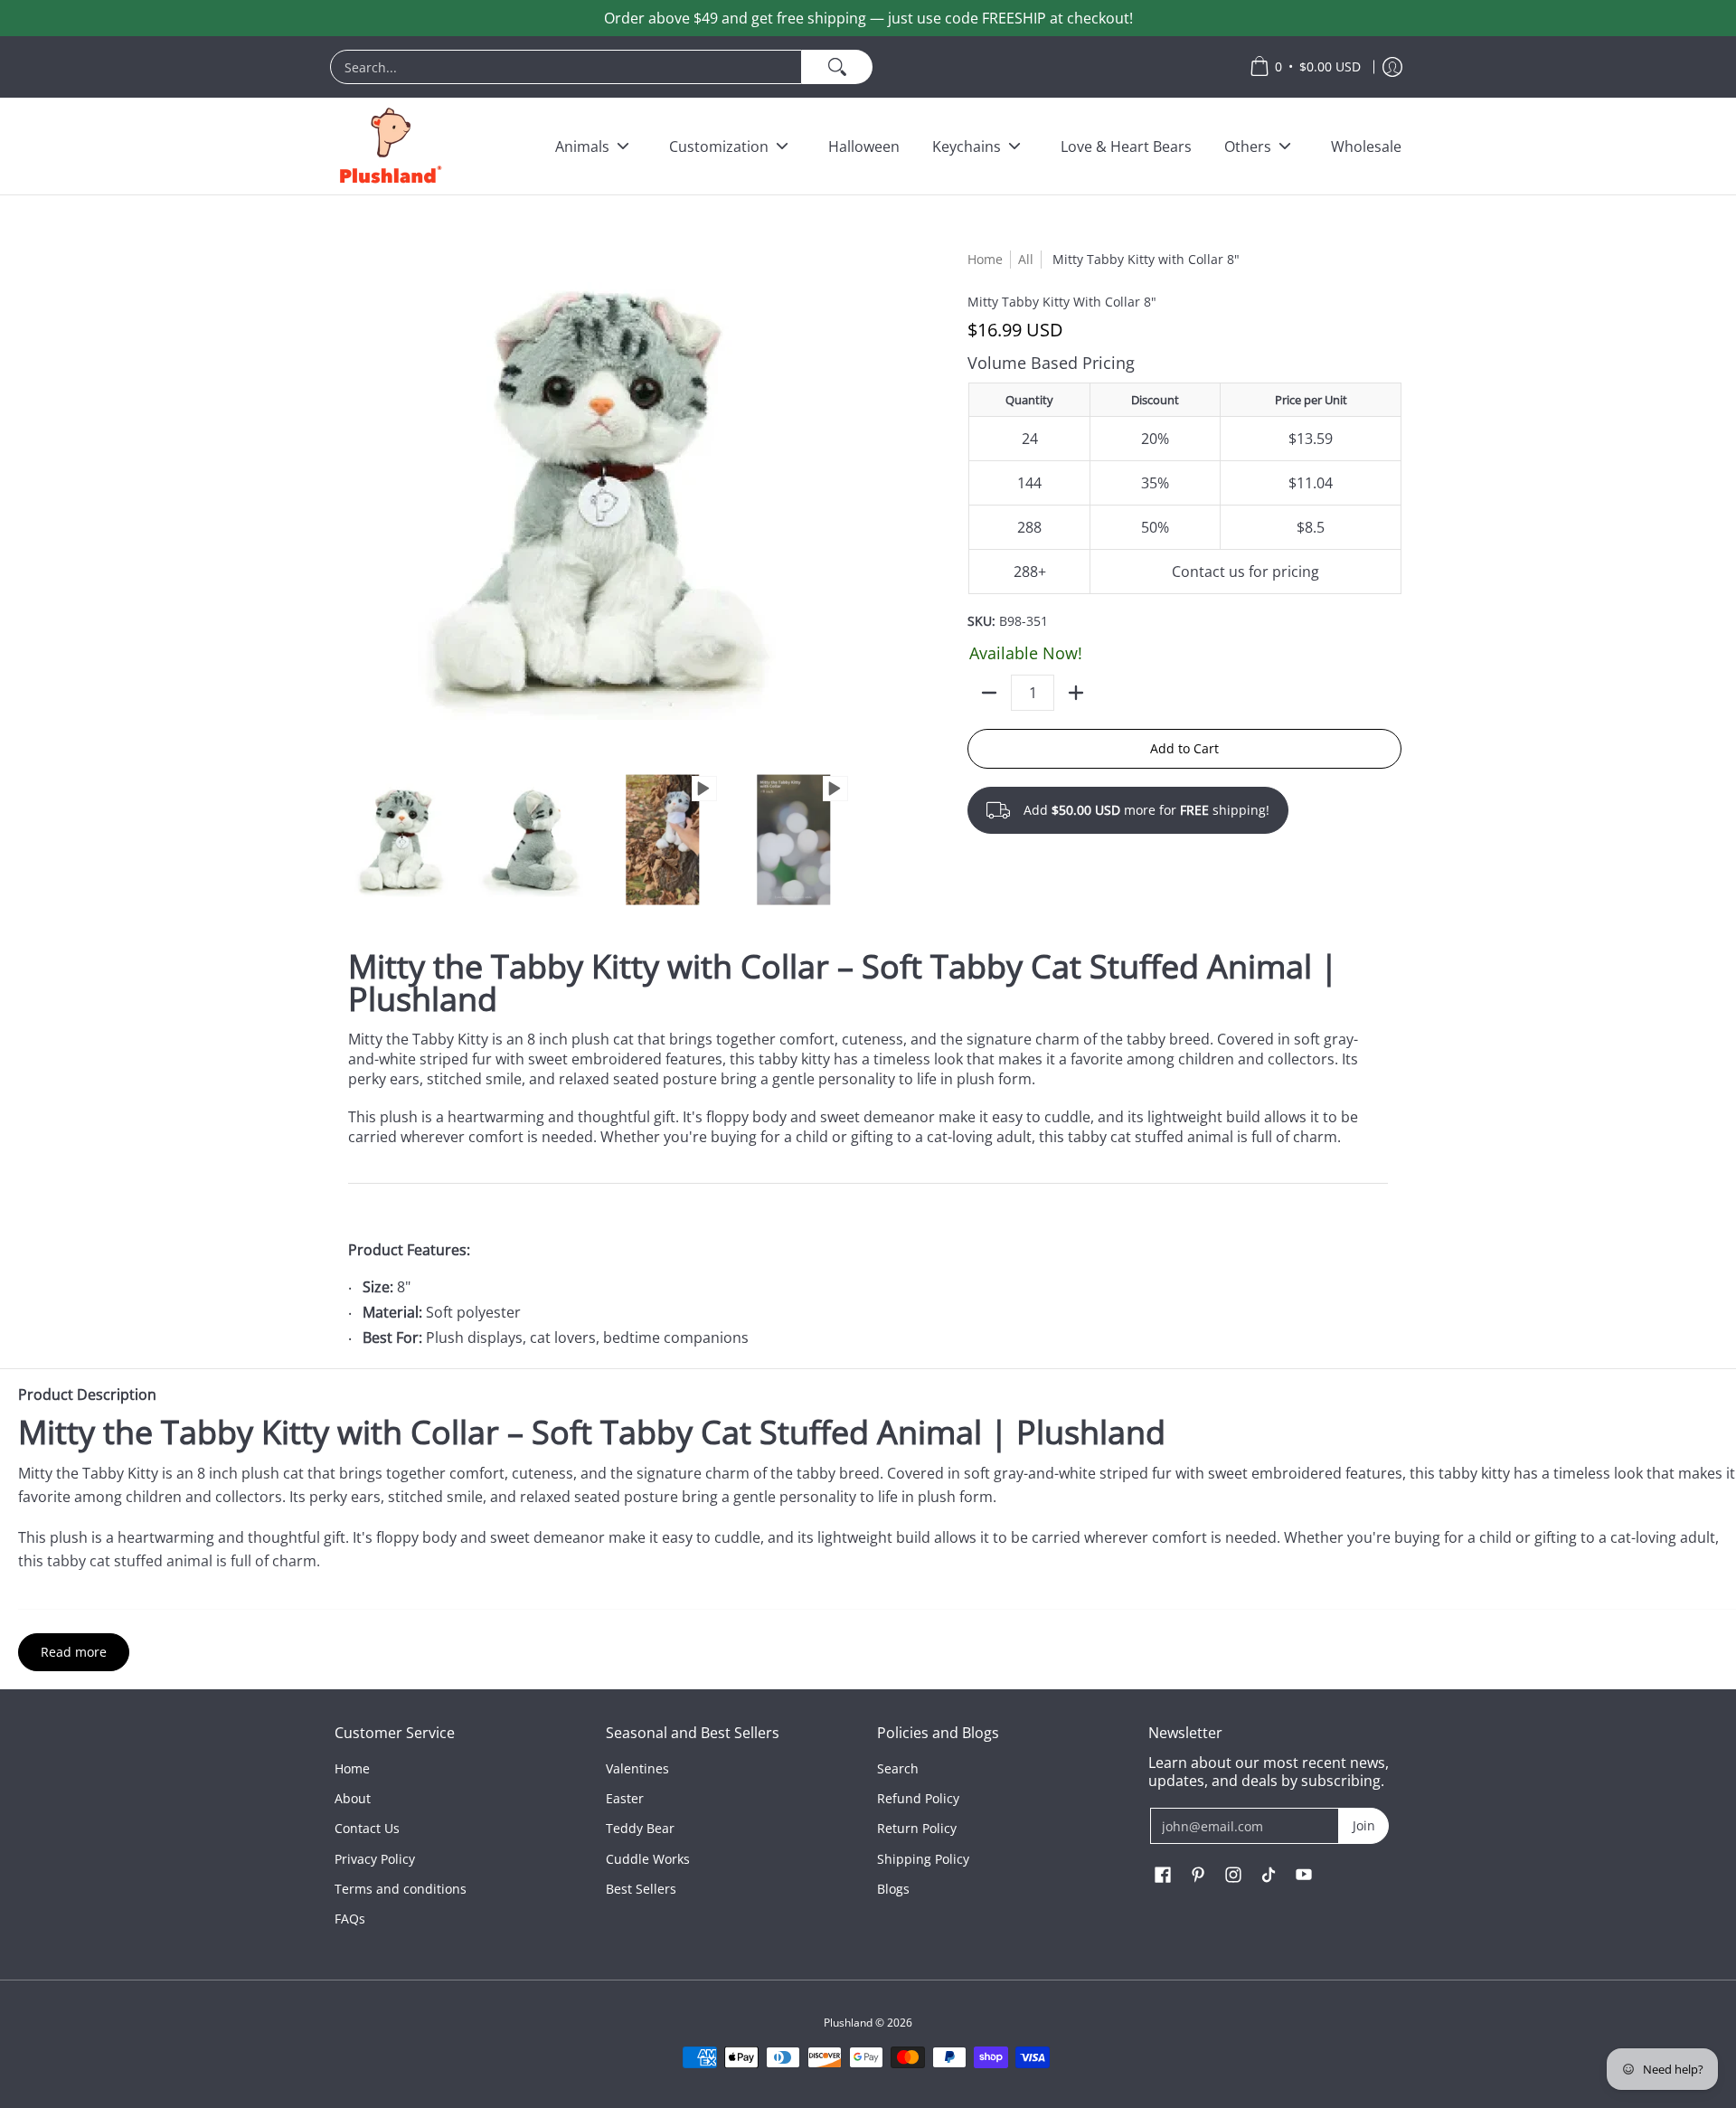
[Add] (1076, 693)
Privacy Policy (375, 1859)
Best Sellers (641, 1889)
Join (1364, 1825)
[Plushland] (389, 146)
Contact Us (367, 1828)
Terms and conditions (401, 1889)
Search (898, 1768)
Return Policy (917, 1828)
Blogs (893, 1889)
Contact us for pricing (1245, 572)
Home (985, 259)
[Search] (837, 67)
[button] (1163, 1876)
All (1026, 259)
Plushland (848, 2023)
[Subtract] (989, 693)
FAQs (350, 1919)
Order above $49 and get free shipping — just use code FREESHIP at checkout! (868, 18)
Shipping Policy (923, 1859)
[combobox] (566, 67)
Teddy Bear (640, 1828)
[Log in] (1392, 67)
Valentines (637, 1768)
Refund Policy (918, 1798)
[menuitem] (781, 67)
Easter (625, 1798)
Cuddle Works (648, 1859)
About (353, 1798)
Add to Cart (1184, 748)
